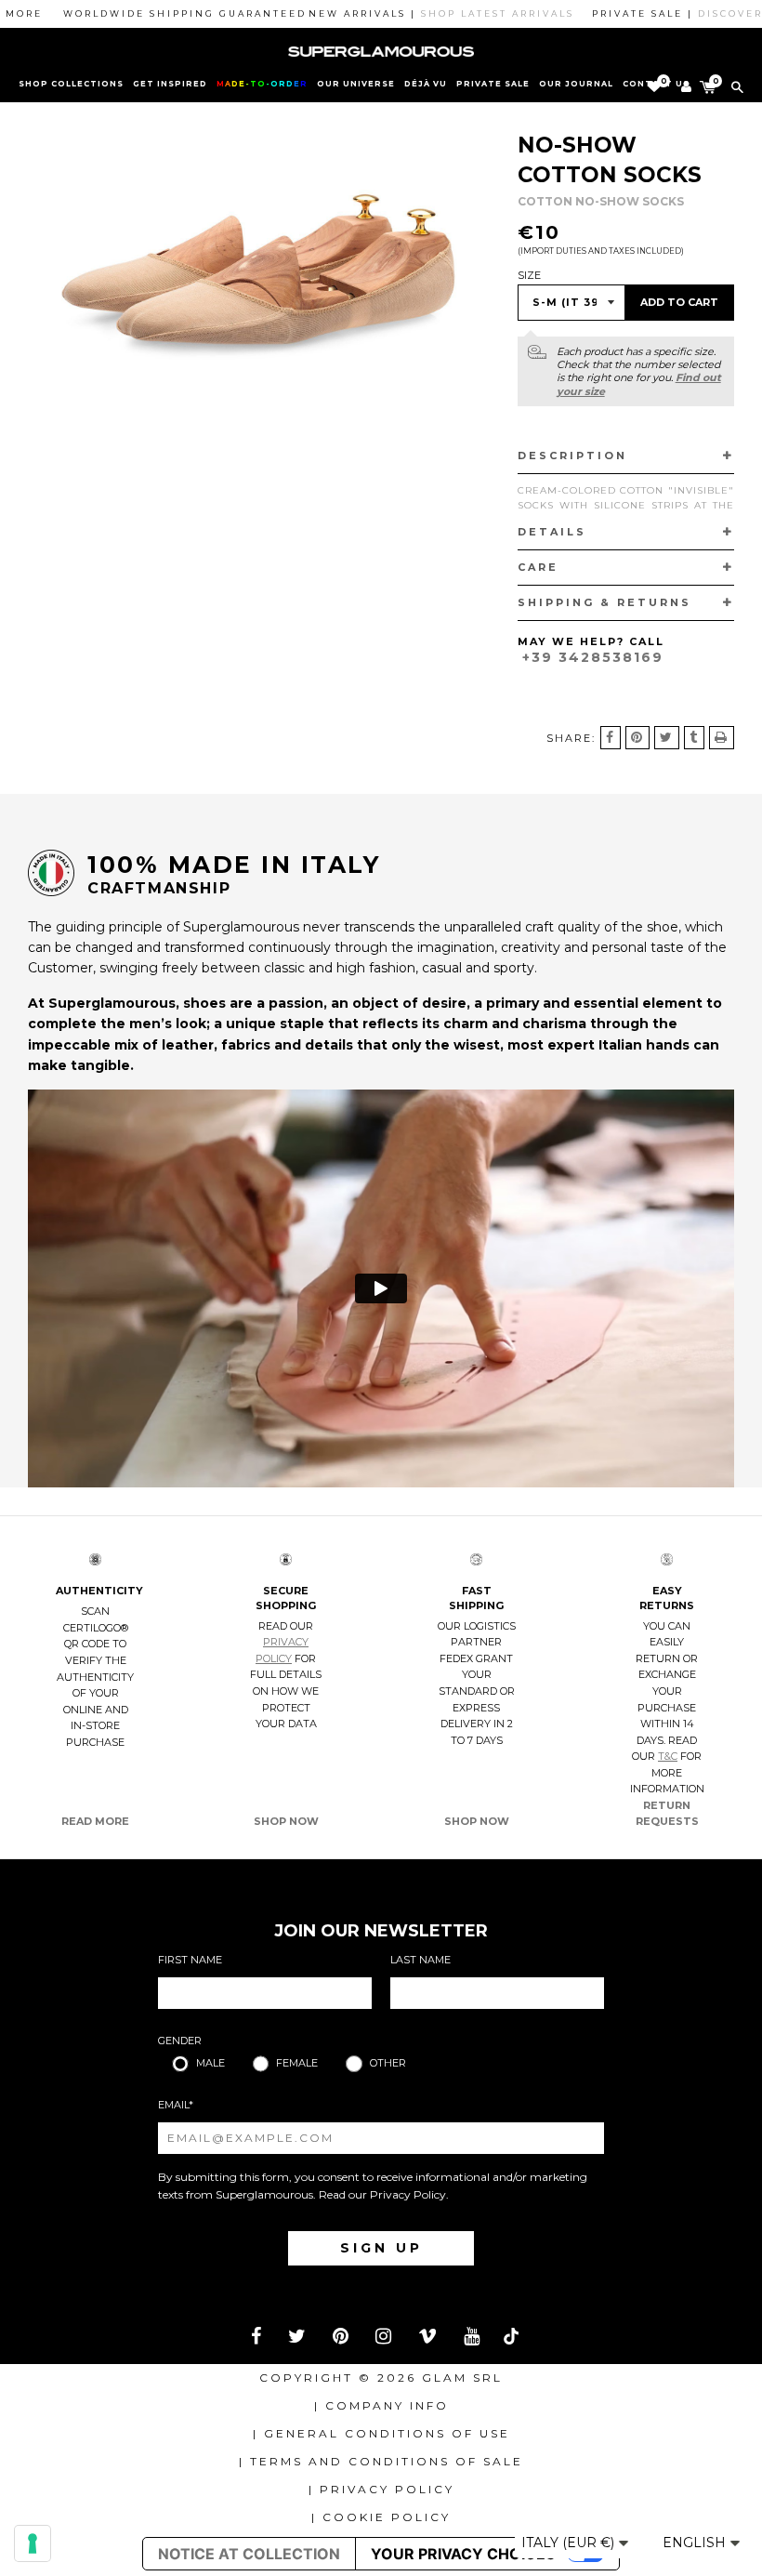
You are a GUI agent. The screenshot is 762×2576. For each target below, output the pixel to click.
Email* (176, 2105)
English (696, 2543)
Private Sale (493, 84)
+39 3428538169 (593, 657)
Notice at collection (249, 2554)
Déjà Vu (426, 84)
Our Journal (576, 84)
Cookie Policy (387, 2517)
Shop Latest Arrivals (460, 13)
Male (210, 2063)
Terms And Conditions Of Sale (387, 2461)
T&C (668, 1756)
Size (529, 275)
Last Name (420, 1960)
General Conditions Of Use (387, 2433)
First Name (190, 1960)
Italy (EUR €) (570, 2543)
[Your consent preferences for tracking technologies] (33, 2543)
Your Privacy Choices (463, 2554)
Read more (95, 1821)
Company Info (387, 2405)
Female (297, 2063)
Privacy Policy (408, 2194)
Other (388, 2063)
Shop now (286, 1821)
